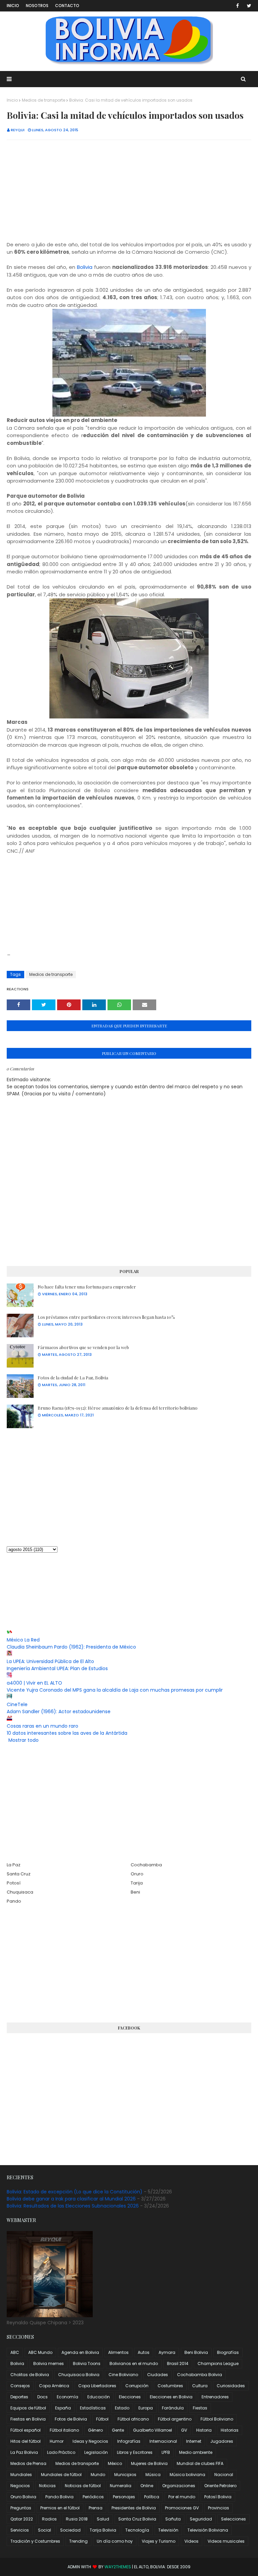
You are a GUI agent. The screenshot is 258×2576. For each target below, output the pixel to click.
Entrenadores (215, 2397)
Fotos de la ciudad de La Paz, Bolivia (73, 1378)
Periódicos (93, 2497)
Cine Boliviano (123, 2375)
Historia (204, 2430)
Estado (122, 2408)
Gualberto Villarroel (153, 2430)
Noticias (47, 2486)
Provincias (219, 2508)
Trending (78, 2541)
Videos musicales (226, 2541)
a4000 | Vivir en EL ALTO (34, 1683)
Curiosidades (231, 2386)
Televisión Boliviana (208, 2530)
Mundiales (21, 2475)
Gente (118, 2430)
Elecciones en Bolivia (171, 2397)
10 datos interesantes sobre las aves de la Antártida (67, 1733)
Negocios (20, 2486)
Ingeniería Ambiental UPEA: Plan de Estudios (57, 1668)
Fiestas (200, 2408)
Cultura (200, 2386)
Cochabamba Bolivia (200, 2375)
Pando (14, 1901)
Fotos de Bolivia (71, 2419)
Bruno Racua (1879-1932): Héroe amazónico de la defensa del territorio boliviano (118, 1408)
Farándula (173, 2408)
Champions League (218, 2363)
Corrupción (137, 2386)
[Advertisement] (129, 194)
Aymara (167, 2352)
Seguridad (201, 2519)
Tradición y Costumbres (35, 2541)
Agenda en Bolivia (80, 2352)
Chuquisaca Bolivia (79, 2375)
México (115, 2463)
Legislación (96, 2452)
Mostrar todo (24, 1740)
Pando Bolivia (59, 2497)
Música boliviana (187, 2475)
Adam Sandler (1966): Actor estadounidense (59, 1712)
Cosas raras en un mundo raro (42, 1726)
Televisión (168, 2530)
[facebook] (238, 6)
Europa (146, 2408)
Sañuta (173, 2519)
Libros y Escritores (135, 2452)
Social (45, 2530)
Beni (135, 1892)
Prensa (96, 2508)
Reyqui (18, 130)
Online (147, 2486)
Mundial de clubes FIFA (200, 2463)
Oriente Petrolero (220, 2486)
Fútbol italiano (64, 2430)
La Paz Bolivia (24, 2452)
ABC (15, 2352)
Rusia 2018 (77, 2519)
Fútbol (102, 2419)
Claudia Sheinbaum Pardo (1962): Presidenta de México (71, 1647)
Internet (194, 2441)
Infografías (129, 2441)
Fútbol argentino (175, 2419)
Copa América (54, 2386)
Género (95, 2430)
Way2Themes (118, 2567)
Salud (103, 2519)
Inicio (13, 6)
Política (152, 2497)
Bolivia (85, 267)
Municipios (125, 2475)
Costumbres (170, 2386)
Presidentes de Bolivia (134, 2508)
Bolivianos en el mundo (134, 2363)
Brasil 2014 (178, 2363)
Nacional (224, 2475)
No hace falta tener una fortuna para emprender (87, 1287)
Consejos (20, 2386)
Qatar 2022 (22, 2519)
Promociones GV (182, 2508)
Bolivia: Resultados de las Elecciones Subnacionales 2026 (73, 2206)
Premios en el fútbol (60, 2508)
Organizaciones (179, 2486)
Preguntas (21, 2508)
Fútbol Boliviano (217, 2419)
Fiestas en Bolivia (28, 2419)
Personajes (124, 2497)
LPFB (166, 2452)
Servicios (20, 2530)
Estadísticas (93, 2408)
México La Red (23, 1640)
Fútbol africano (133, 2419)
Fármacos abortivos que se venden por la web (83, 1347)
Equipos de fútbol (28, 2408)
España (63, 2408)
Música (153, 2475)
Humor (57, 2441)
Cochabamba (146, 1865)
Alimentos (118, 2352)
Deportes (19, 2397)
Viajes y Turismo (159, 2541)
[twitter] (248, 6)
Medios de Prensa (28, 2463)
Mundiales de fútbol (61, 2475)
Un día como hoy (115, 2541)
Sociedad (70, 2530)
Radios (49, 2519)
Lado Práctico (61, 2452)
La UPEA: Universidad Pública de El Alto (50, 1661)
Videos (191, 2541)
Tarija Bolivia (103, 2530)
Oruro (137, 1874)
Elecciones (130, 2397)
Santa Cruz (19, 1874)
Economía (68, 2397)
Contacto (67, 6)
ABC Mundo (40, 2352)
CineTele (17, 1704)
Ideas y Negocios (90, 2441)
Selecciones (233, 2519)
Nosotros (37, 6)
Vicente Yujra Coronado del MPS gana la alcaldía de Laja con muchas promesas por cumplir (115, 1690)
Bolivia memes (49, 2363)
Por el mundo (182, 2497)
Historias (230, 2430)
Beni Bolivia (196, 2352)
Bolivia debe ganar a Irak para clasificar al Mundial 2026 (71, 2199)
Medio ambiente (196, 2452)
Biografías (228, 2352)
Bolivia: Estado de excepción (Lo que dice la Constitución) (75, 2192)
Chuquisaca (20, 1892)
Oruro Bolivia (23, 2497)
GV (184, 2430)
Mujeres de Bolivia (149, 2463)
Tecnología (137, 2530)
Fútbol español (26, 2430)
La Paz (14, 1865)
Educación (99, 2397)
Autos (144, 2352)
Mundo (98, 2475)
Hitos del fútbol (26, 2441)
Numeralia (121, 2486)
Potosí (14, 1883)
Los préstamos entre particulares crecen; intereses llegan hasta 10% (106, 1317)
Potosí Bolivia (218, 2497)
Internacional (163, 2441)
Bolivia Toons (87, 2363)
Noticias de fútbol (83, 2486)
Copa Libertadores (97, 2386)
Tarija (137, 1883)
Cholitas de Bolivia (30, 2375)
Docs (42, 2397)
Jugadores (222, 2441)
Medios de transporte (44, 100)
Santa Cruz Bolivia (137, 2519)
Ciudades (158, 2375)
